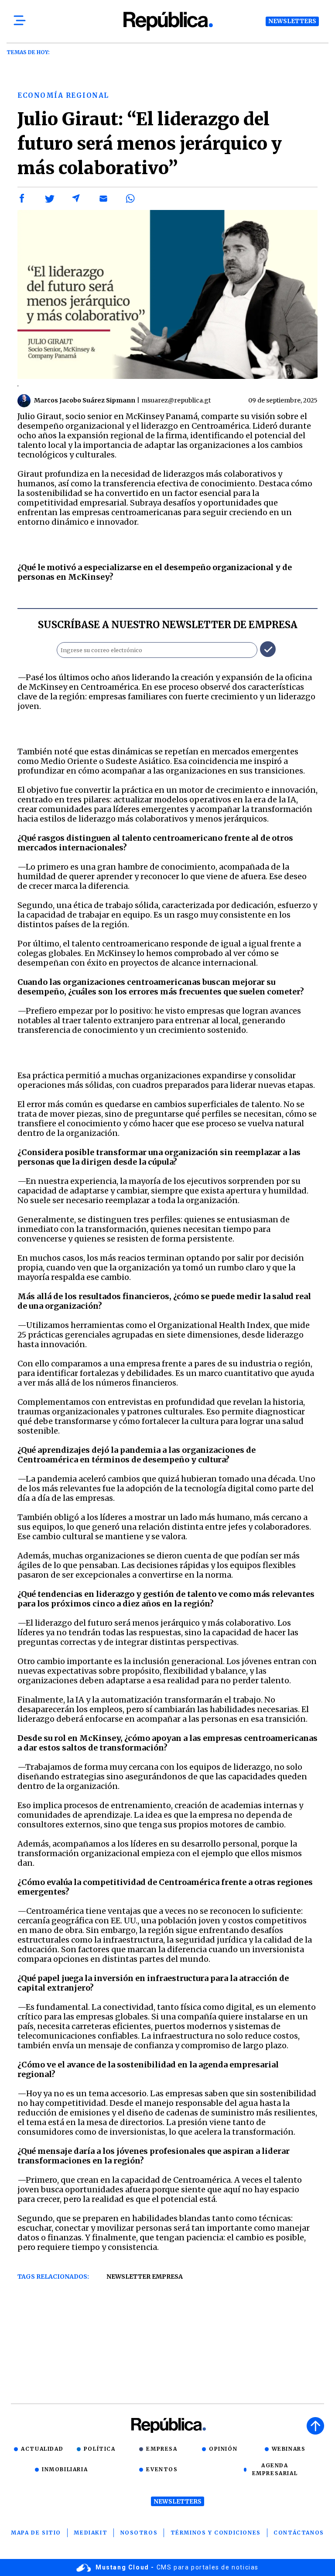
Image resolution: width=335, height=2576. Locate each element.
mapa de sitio (36, 2533)
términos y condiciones (216, 2533)
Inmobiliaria (65, 2469)
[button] (22, 199)
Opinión (223, 2449)
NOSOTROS (139, 2533)
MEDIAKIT (91, 2533)
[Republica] (167, 21)
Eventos (162, 2469)
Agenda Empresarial (275, 2469)
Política (100, 2449)
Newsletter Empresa (145, 2277)
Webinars (289, 2449)
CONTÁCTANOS (299, 2533)
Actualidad (42, 2449)
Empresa (162, 2449)
